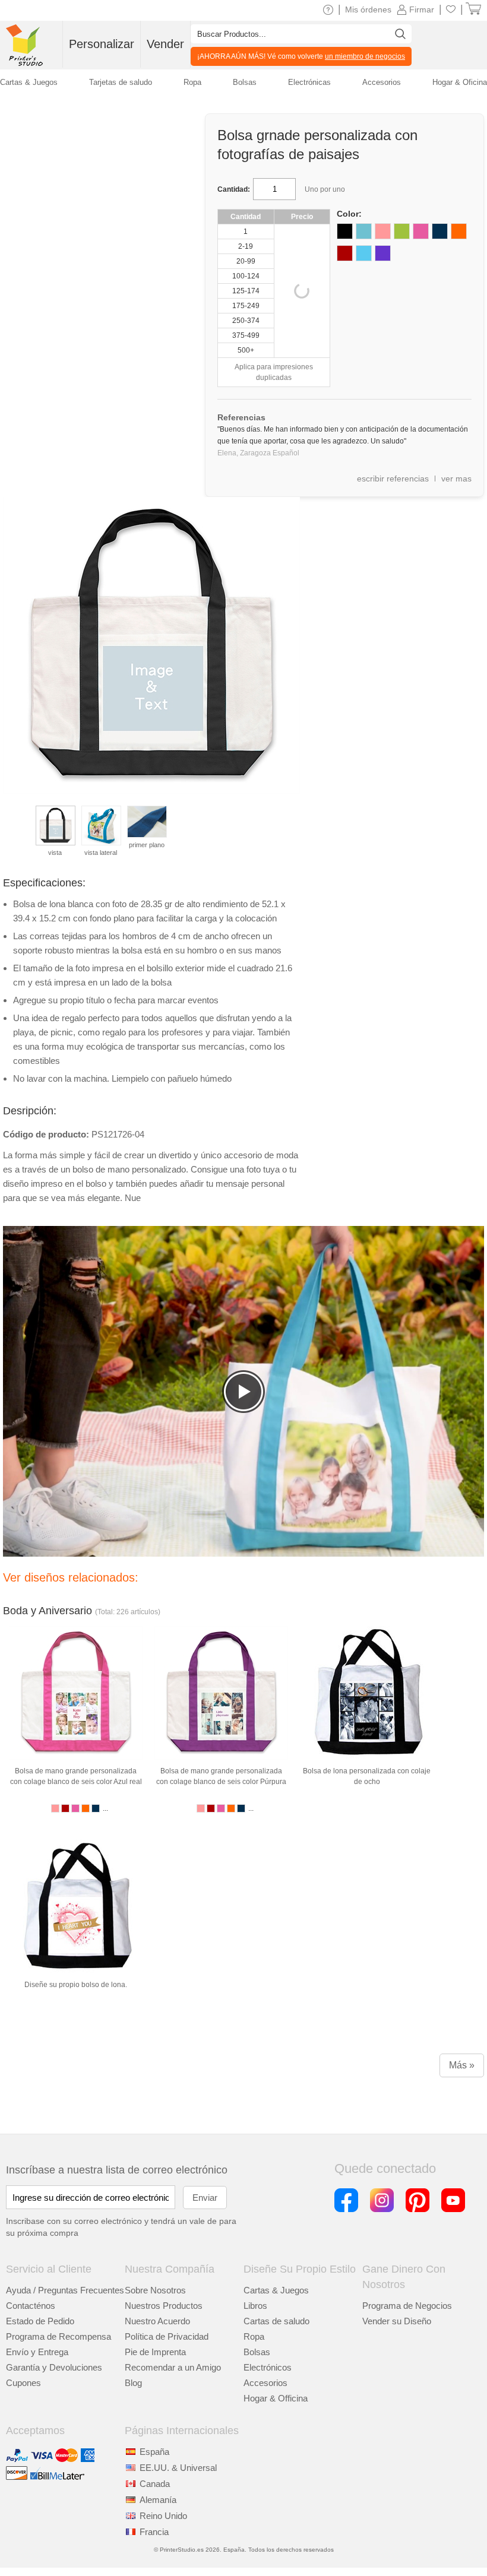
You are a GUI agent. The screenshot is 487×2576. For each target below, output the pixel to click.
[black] (345, 231)
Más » (462, 2065)
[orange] (459, 231)
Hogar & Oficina (460, 82)
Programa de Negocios (407, 2306)
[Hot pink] (421, 231)
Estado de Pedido (40, 2321)
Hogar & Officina (276, 2398)
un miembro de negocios (365, 56)
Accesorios (265, 2383)
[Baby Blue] (364, 231)
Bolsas (257, 2352)
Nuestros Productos (164, 2306)
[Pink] (383, 231)
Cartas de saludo (276, 2321)
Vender (165, 44)
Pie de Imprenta (155, 2352)
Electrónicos (268, 2367)
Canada (155, 2484)
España (154, 2452)
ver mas (456, 479)
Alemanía (158, 2500)
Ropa (254, 2336)
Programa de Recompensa (58, 2336)
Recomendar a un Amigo (173, 2367)
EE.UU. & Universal (178, 2468)
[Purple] (383, 253)
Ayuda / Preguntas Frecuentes (65, 2290)
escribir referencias (393, 479)
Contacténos (31, 2306)
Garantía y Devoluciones (54, 2367)
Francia (154, 2532)
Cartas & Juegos (276, 2290)
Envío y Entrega (37, 2352)
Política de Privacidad (167, 2336)
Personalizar (102, 44)
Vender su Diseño (397, 2321)
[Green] (402, 231)
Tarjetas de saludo (121, 82)
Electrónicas (309, 82)
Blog (133, 2383)
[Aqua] (364, 253)
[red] (345, 253)
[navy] (440, 231)
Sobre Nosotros (155, 2290)
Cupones (23, 2383)
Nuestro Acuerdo (157, 2321)
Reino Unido (163, 2516)
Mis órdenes (368, 9)
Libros (255, 2306)
